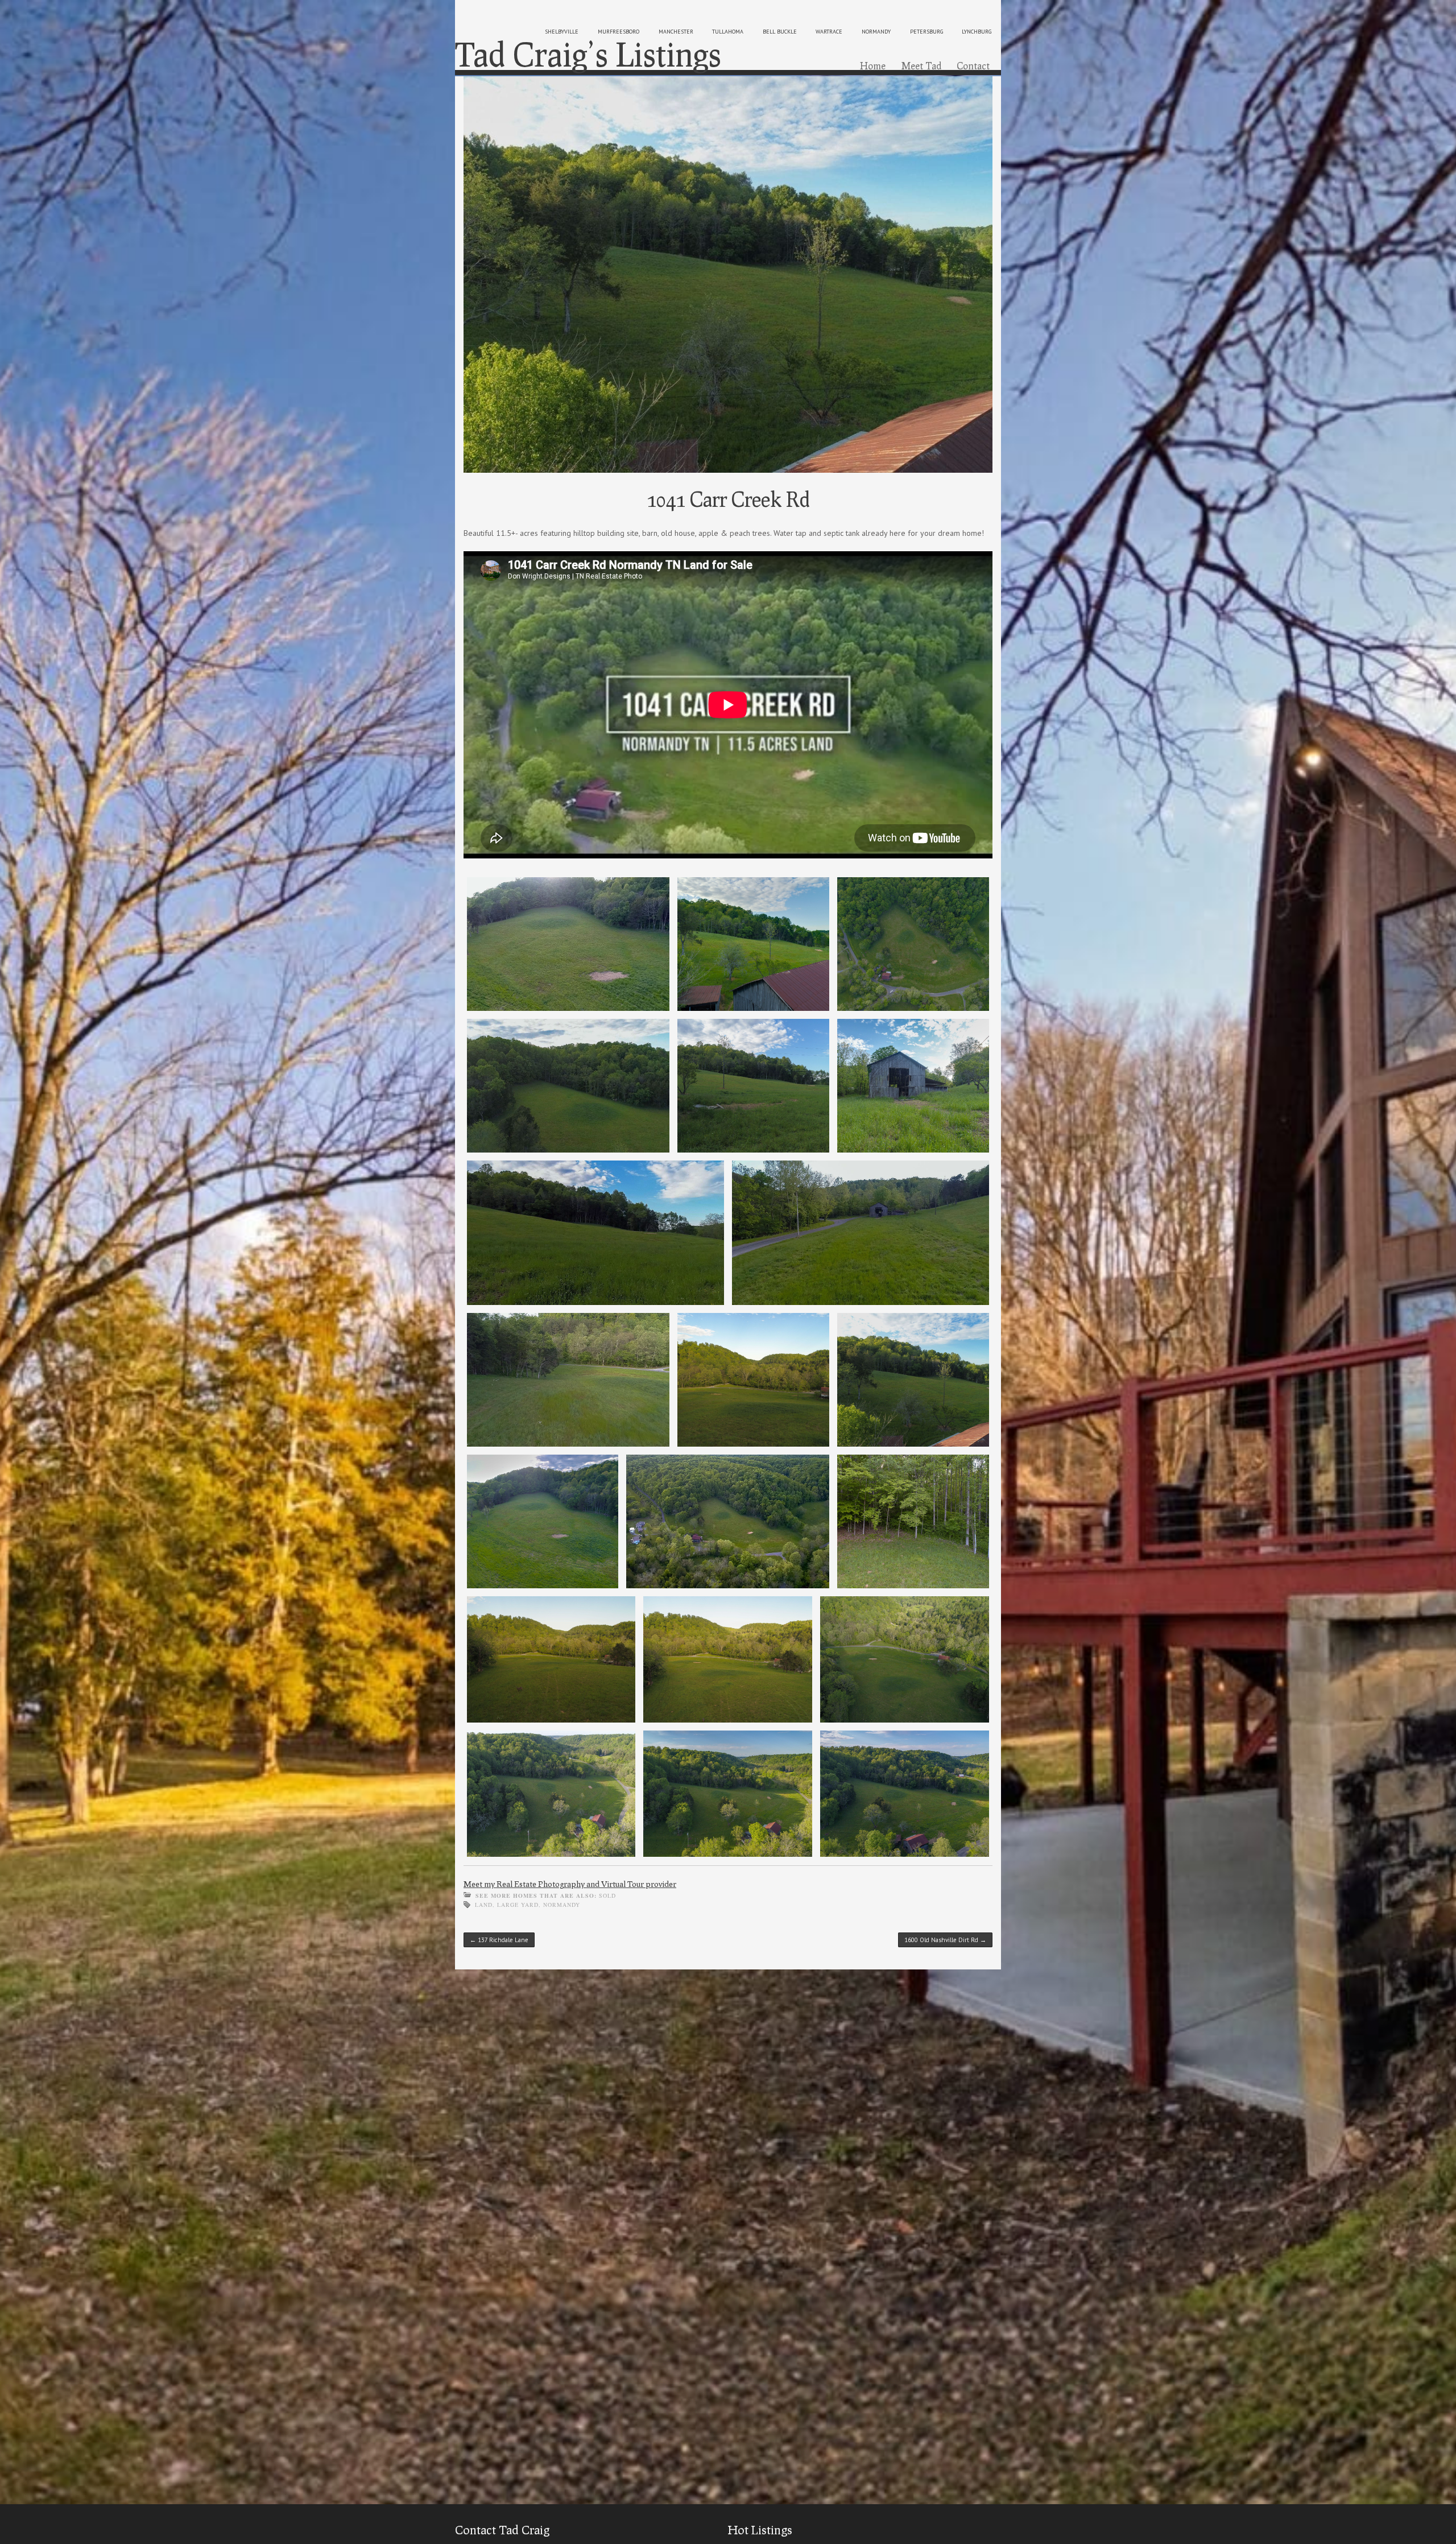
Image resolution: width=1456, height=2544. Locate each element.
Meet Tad (921, 65)
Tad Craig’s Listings (588, 54)
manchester (676, 32)
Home (873, 65)
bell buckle (780, 32)
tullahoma (728, 32)
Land (484, 1905)
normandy (876, 32)
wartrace (829, 32)
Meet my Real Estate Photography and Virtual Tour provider (570, 1884)
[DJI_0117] (728, 275)
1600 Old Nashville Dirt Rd (945, 1940)
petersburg (926, 32)
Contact (973, 65)
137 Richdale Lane (499, 1940)
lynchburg (977, 32)
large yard (518, 1905)
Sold (607, 1895)
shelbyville (562, 32)
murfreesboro (619, 32)
